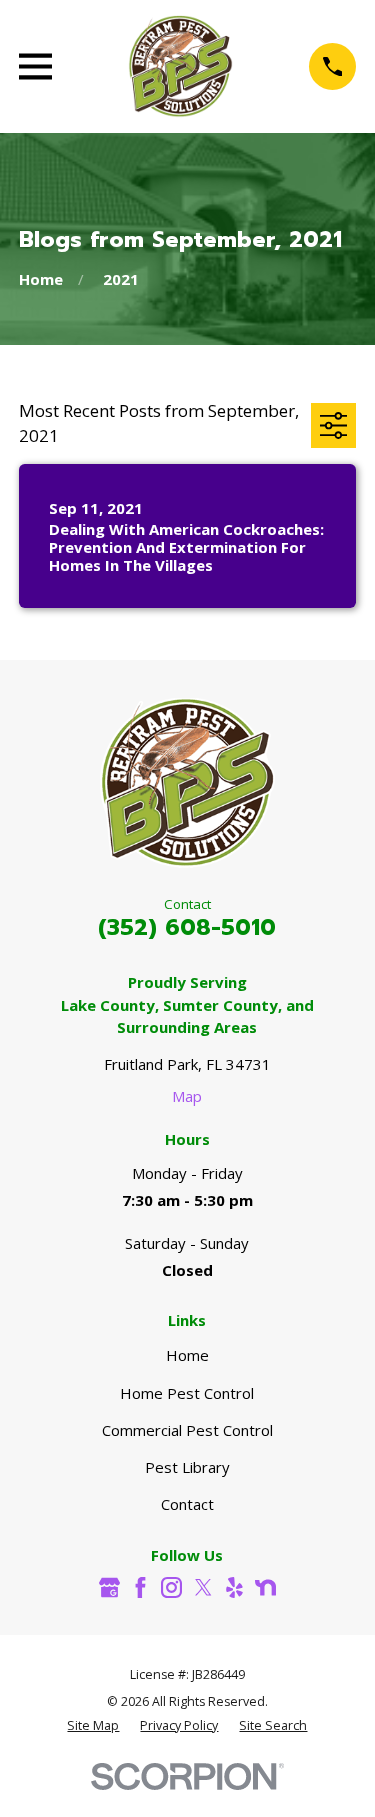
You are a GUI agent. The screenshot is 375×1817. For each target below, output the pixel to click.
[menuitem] (93, 1726)
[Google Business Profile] (109, 1587)
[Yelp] (234, 1587)
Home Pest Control (187, 1393)
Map (187, 1096)
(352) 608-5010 (187, 927)
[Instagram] (171, 1587)
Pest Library (187, 1467)
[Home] (180, 66)
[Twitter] (203, 1587)
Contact (187, 1504)
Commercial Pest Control (187, 1430)
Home (187, 1355)
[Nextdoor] (265, 1587)
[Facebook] (140, 1587)
